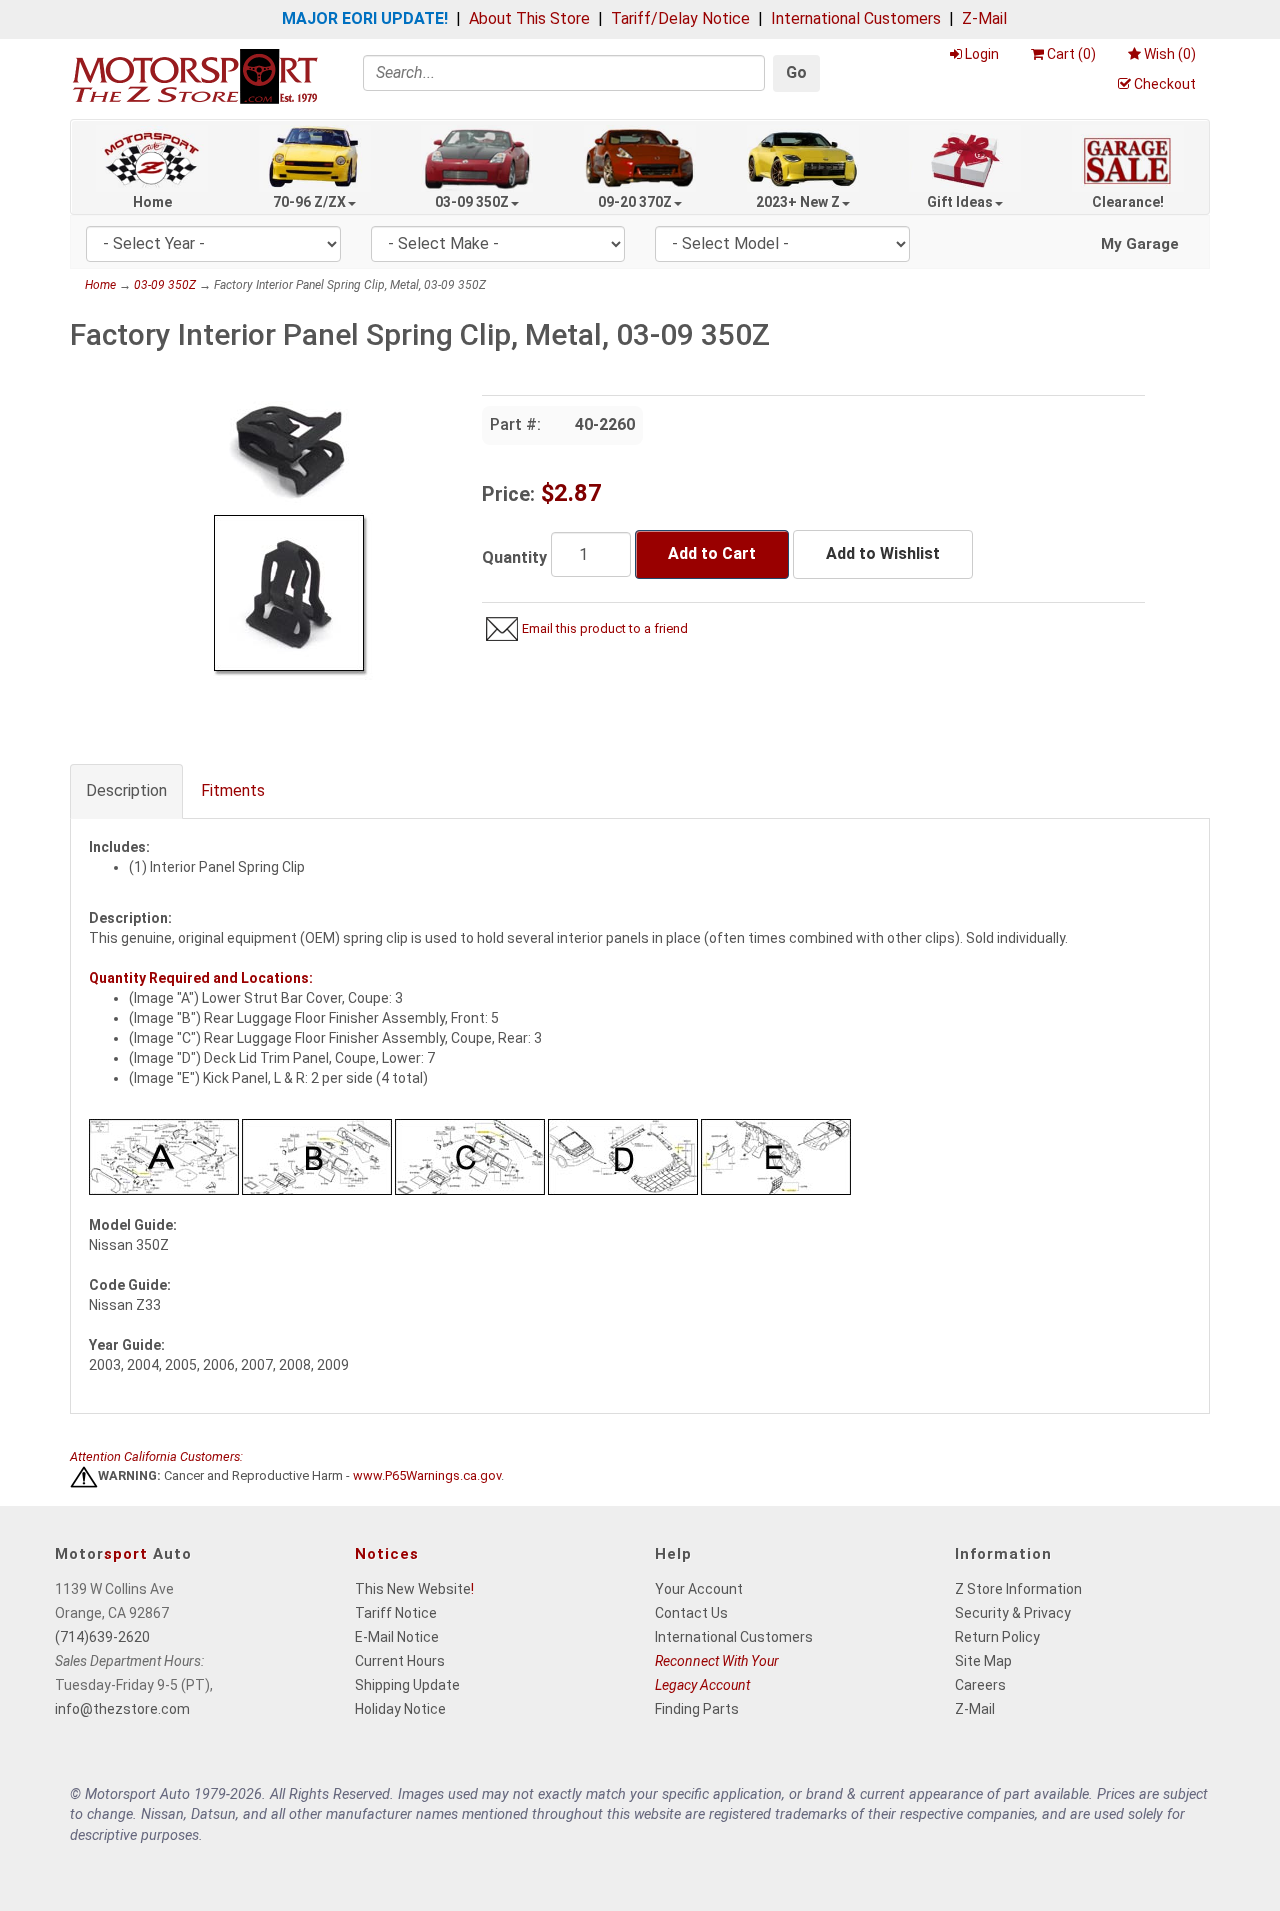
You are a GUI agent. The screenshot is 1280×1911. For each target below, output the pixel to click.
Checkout (1165, 84)
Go (796, 72)
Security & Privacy (1013, 1613)
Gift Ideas (960, 202)
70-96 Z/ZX (309, 202)
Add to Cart (712, 553)
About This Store (529, 18)
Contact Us (691, 1613)
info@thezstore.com (122, 1709)
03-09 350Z (472, 202)
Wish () (1170, 54)
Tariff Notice (396, 1613)
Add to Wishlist (883, 553)
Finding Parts (697, 1709)
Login (982, 54)
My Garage (1140, 244)
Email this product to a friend (605, 628)
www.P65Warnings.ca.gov (427, 1476)
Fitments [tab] (233, 790)
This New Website (413, 1589)
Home (152, 202)
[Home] (195, 75)
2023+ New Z (798, 202)
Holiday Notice (400, 1709)
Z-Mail (984, 18)
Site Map (983, 1661)
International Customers (856, 18)
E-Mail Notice (397, 1637)
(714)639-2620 (102, 1637)
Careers (980, 1685)
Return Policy (997, 1637)
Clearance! (1128, 202)
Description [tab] (126, 790)
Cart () (1071, 54)
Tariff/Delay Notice (680, 18)
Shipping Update (407, 1685)
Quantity (514, 557)
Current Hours (400, 1661)
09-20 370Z (635, 202)
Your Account (699, 1589)
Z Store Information (1018, 1589)
